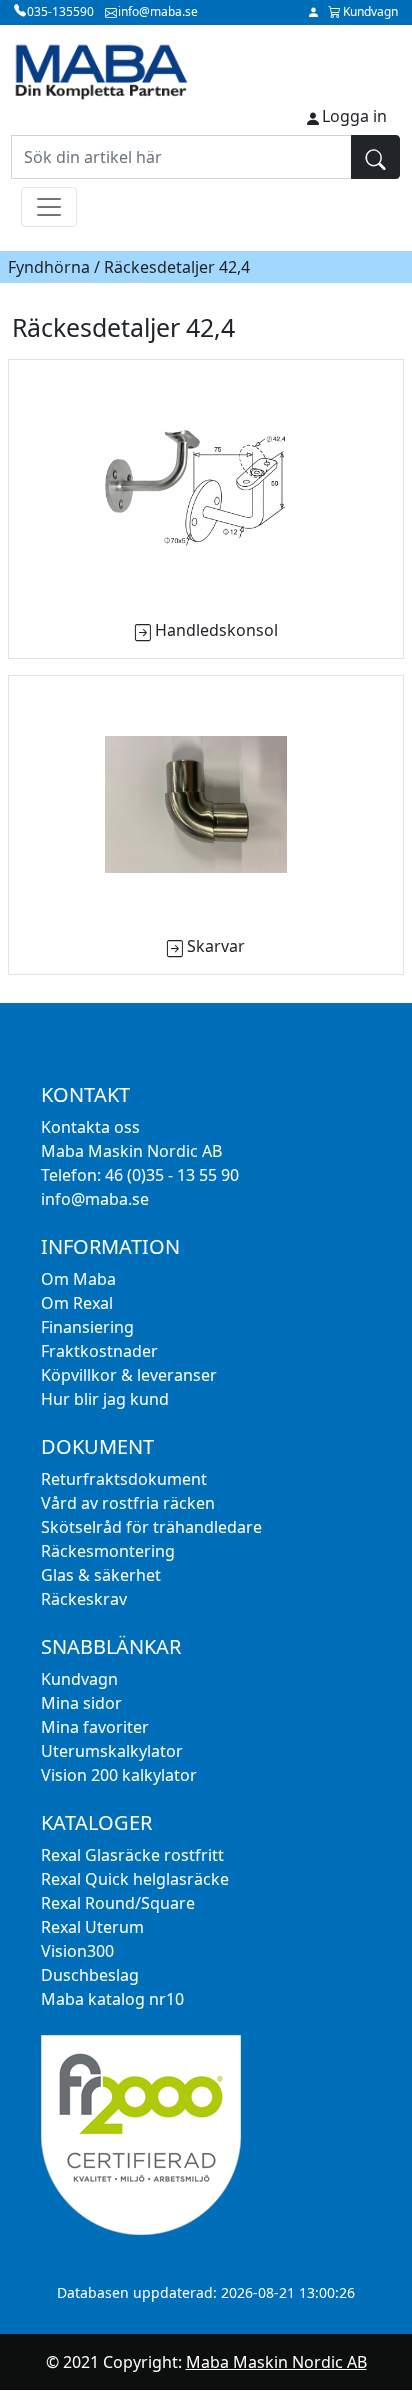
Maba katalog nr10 (112, 1999)
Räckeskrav (84, 1599)
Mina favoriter (95, 1727)
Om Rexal (77, 1303)
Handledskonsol (216, 630)
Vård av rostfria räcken (128, 1503)
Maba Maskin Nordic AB (276, 2362)
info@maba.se (95, 1199)
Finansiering (87, 1327)
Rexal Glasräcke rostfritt (132, 1855)
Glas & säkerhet (101, 1575)
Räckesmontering (108, 1551)
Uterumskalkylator (112, 1751)
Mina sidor (81, 1703)
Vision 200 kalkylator (119, 1775)
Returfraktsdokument (124, 1479)
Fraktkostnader (99, 1351)
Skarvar (216, 946)
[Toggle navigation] (49, 207)
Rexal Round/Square (118, 1903)
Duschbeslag (90, 1975)
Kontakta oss (90, 1127)
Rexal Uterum (92, 1927)
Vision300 (77, 1951)
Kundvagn (79, 1679)
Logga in (354, 116)
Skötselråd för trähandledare (151, 1527)
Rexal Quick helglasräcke (135, 1879)
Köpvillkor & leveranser (129, 1375)
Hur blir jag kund (105, 1399)
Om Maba (78, 1279)
